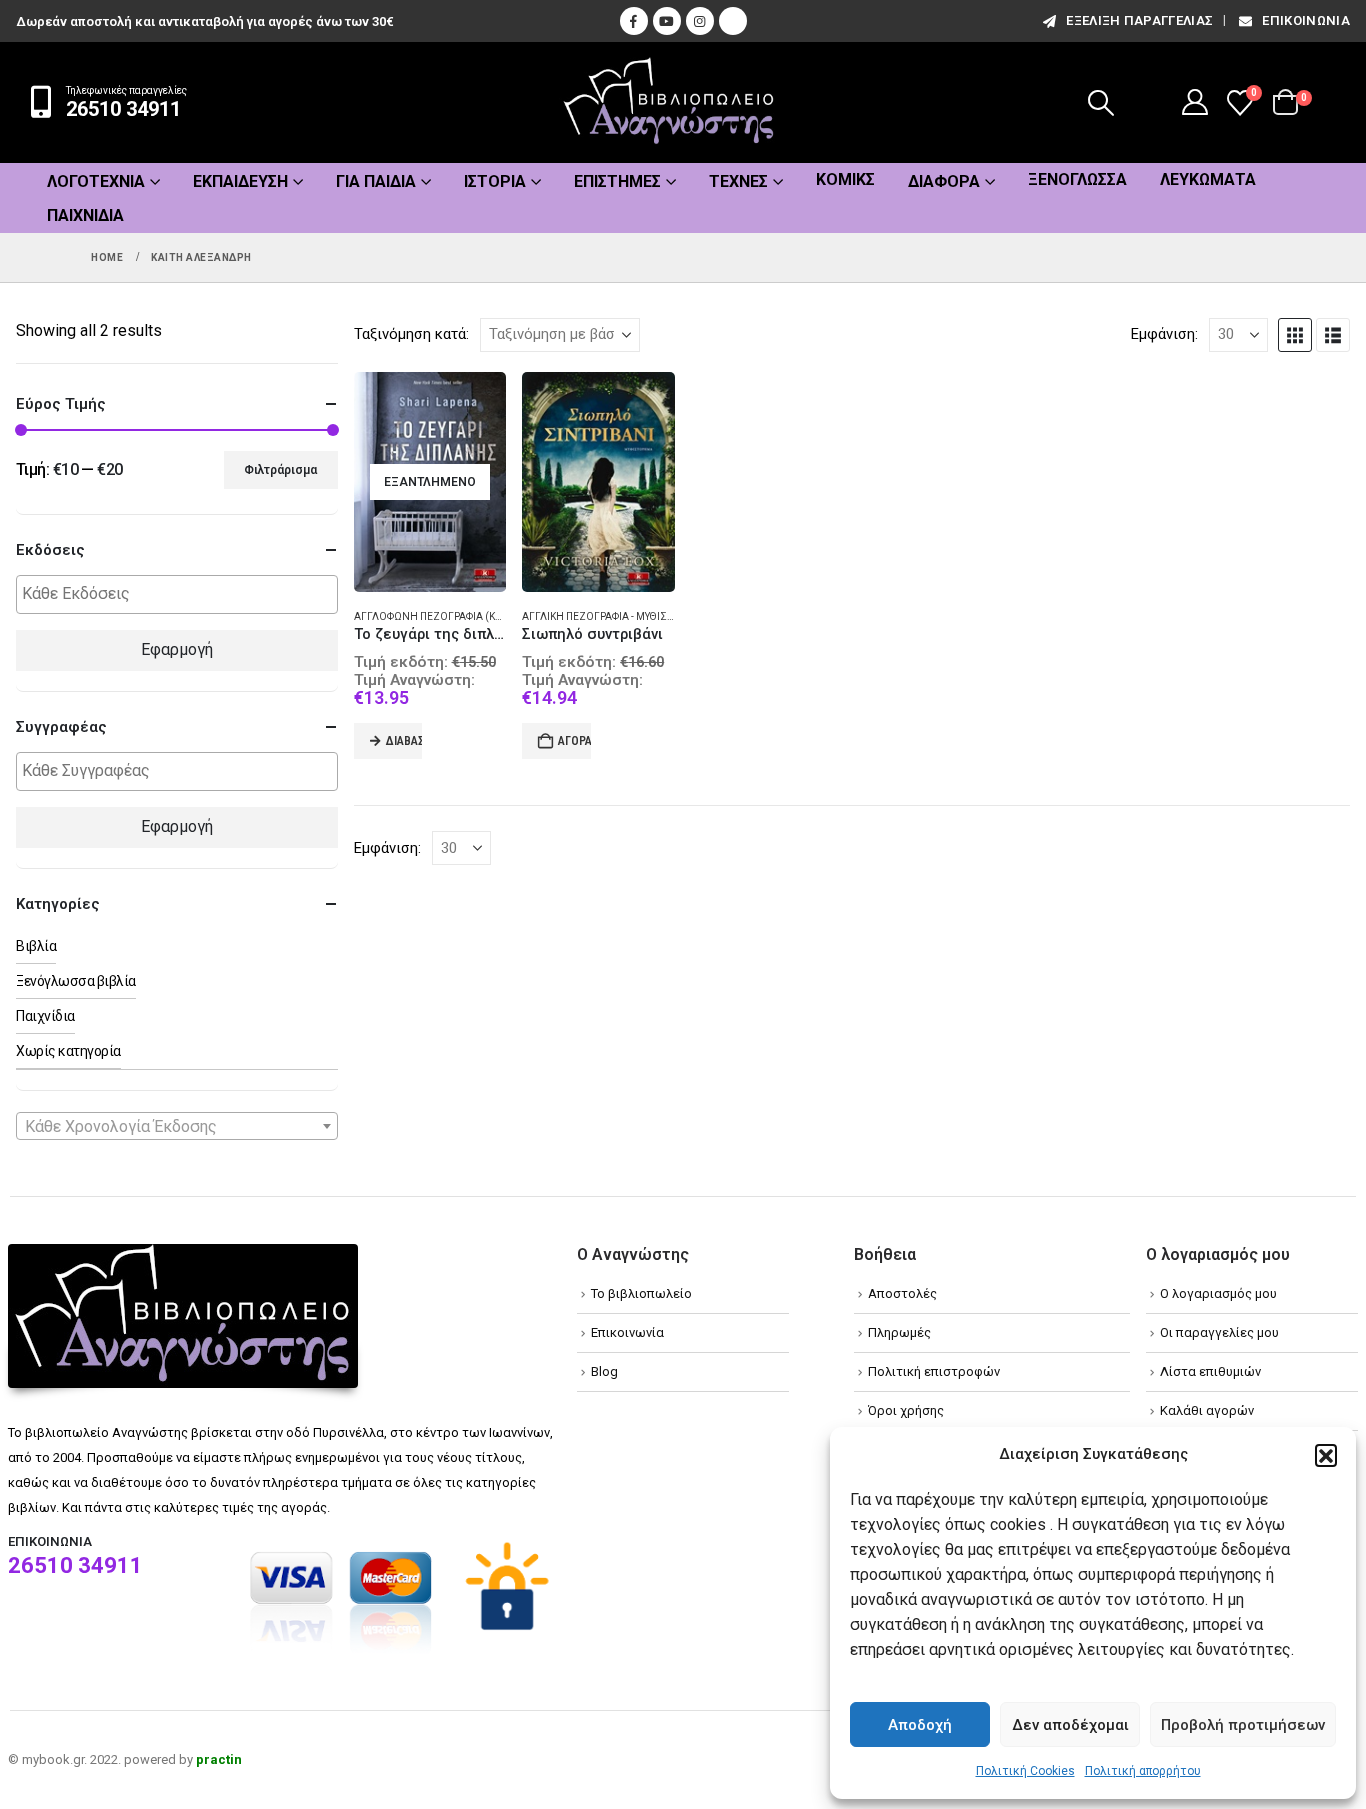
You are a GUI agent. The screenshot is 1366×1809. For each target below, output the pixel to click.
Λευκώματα (1208, 179)
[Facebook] (634, 21)
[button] (1326, 1455)
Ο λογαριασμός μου (1218, 1293)
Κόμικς (845, 179)
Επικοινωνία (1306, 20)
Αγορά (574, 741)
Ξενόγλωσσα (1077, 179)
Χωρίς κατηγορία (68, 1051)
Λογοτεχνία (96, 181)
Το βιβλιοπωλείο (641, 1293)
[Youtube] (667, 21)
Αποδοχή (920, 1725)
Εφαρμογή (177, 649)
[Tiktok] (733, 21)
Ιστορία (495, 181)
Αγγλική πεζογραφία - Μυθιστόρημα (616, 616)
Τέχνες (738, 181)
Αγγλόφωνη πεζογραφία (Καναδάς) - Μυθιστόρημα (488, 616)
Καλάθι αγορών (1207, 1410)
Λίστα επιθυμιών (1210, 1371)
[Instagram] (700, 21)
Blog (604, 1371)
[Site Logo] (669, 102)
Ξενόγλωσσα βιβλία (76, 981)
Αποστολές (902, 1293)
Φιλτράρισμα (280, 470)
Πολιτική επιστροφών (934, 1371)
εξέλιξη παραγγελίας (1139, 20)
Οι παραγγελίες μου (1219, 1332)
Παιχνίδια (85, 215)
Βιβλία (36, 946)
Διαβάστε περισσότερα (404, 741)
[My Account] (1195, 102)
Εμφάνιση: (1164, 334)
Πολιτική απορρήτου (1143, 1771)
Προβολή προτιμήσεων (1243, 1725)
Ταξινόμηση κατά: (411, 334)
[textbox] (182, 594)
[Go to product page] (598, 482)
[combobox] (177, 1126)
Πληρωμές (899, 1332)
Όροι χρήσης (906, 1410)
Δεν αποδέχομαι (1070, 1725)
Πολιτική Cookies (1025, 1771)
